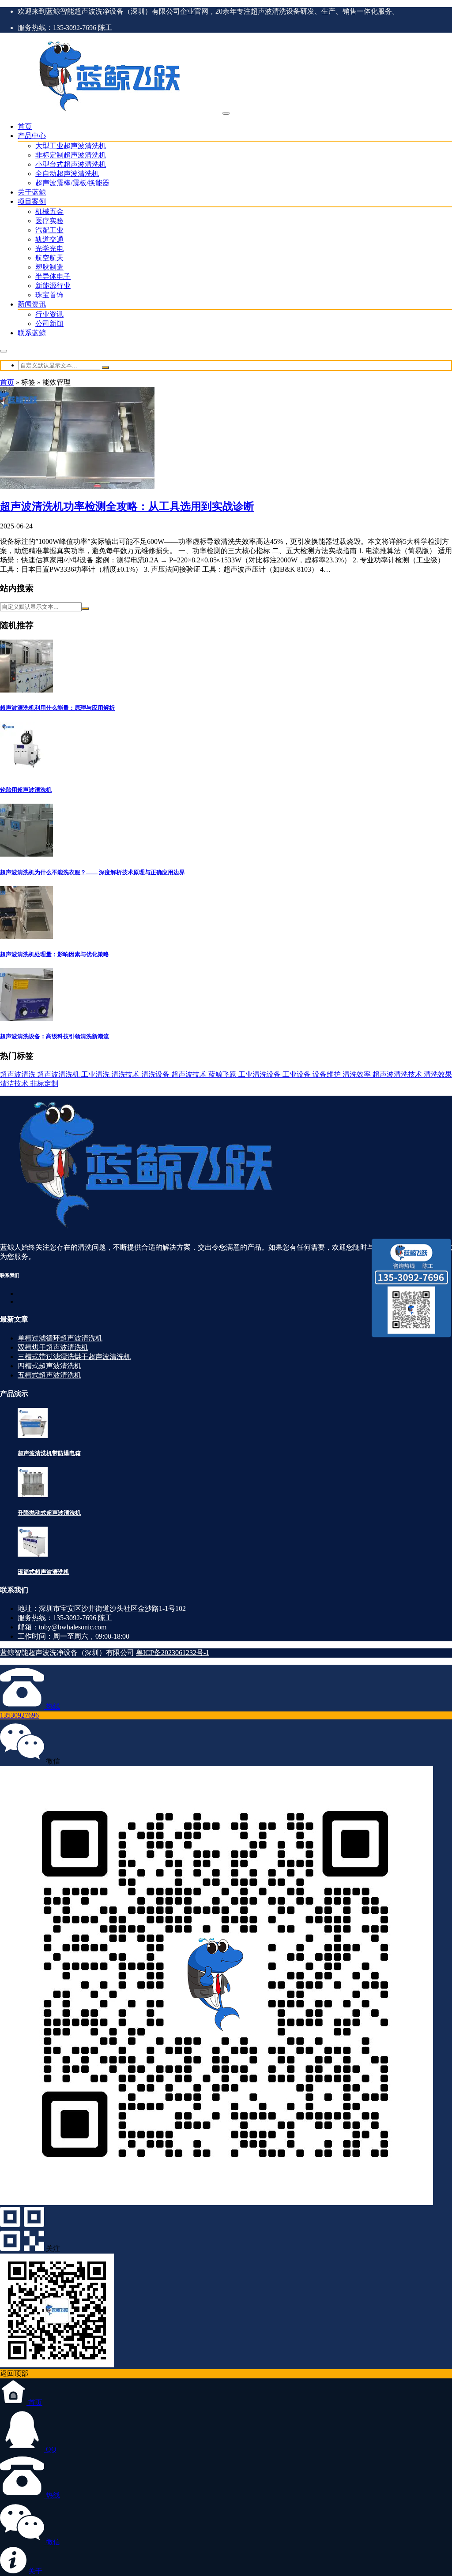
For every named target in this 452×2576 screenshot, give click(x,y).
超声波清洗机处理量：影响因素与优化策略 (55, 954)
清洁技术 (15, 1084)
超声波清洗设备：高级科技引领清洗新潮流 (55, 1036)
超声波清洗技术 (398, 1074)
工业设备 (298, 1074)
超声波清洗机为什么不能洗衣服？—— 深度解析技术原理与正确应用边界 (92, 872)
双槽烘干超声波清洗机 (53, 1347)
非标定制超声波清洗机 (71, 155)
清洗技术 (126, 1074)
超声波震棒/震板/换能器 (72, 183)
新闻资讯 (32, 304)
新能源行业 (53, 286)
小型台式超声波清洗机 (71, 164)
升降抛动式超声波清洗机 (49, 1513)
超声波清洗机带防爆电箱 (49, 1453)
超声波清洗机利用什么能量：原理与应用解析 (57, 708)
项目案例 (32, 201)
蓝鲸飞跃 (223, 1074)
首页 (25, 126)
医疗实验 (49, 221)
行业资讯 (49, 314)
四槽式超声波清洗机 (49, 1366)
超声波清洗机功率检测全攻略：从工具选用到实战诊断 (127, 506)
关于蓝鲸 (32, 192)
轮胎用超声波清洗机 (26, 790)
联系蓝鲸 (32, 333)
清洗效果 (438, 1074)
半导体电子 (53, 276)
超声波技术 (190, 1074)
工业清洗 (96, 1074)
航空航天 (49, 258)
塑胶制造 (49, 267)
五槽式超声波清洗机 (49, 1375)
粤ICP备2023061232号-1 (173, 1653)
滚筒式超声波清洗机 (43, 1572)
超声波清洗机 (59, 1074)
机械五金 (49, 212)
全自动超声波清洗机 (67, 174)
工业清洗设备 (260, 1074)
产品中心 (32, 136)
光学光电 (49, 249)
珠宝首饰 (49, 295)
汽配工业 (49, 230)
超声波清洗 (19, 1074)
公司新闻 (49, 324)
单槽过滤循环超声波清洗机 (60, 1338)
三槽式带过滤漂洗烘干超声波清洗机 (74, 1357)
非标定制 (44, 1084)
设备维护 (328, 1074)
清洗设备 (156, 1074)
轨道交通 (49, 239)
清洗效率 (358, 1074)
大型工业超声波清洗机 (71, 146)
